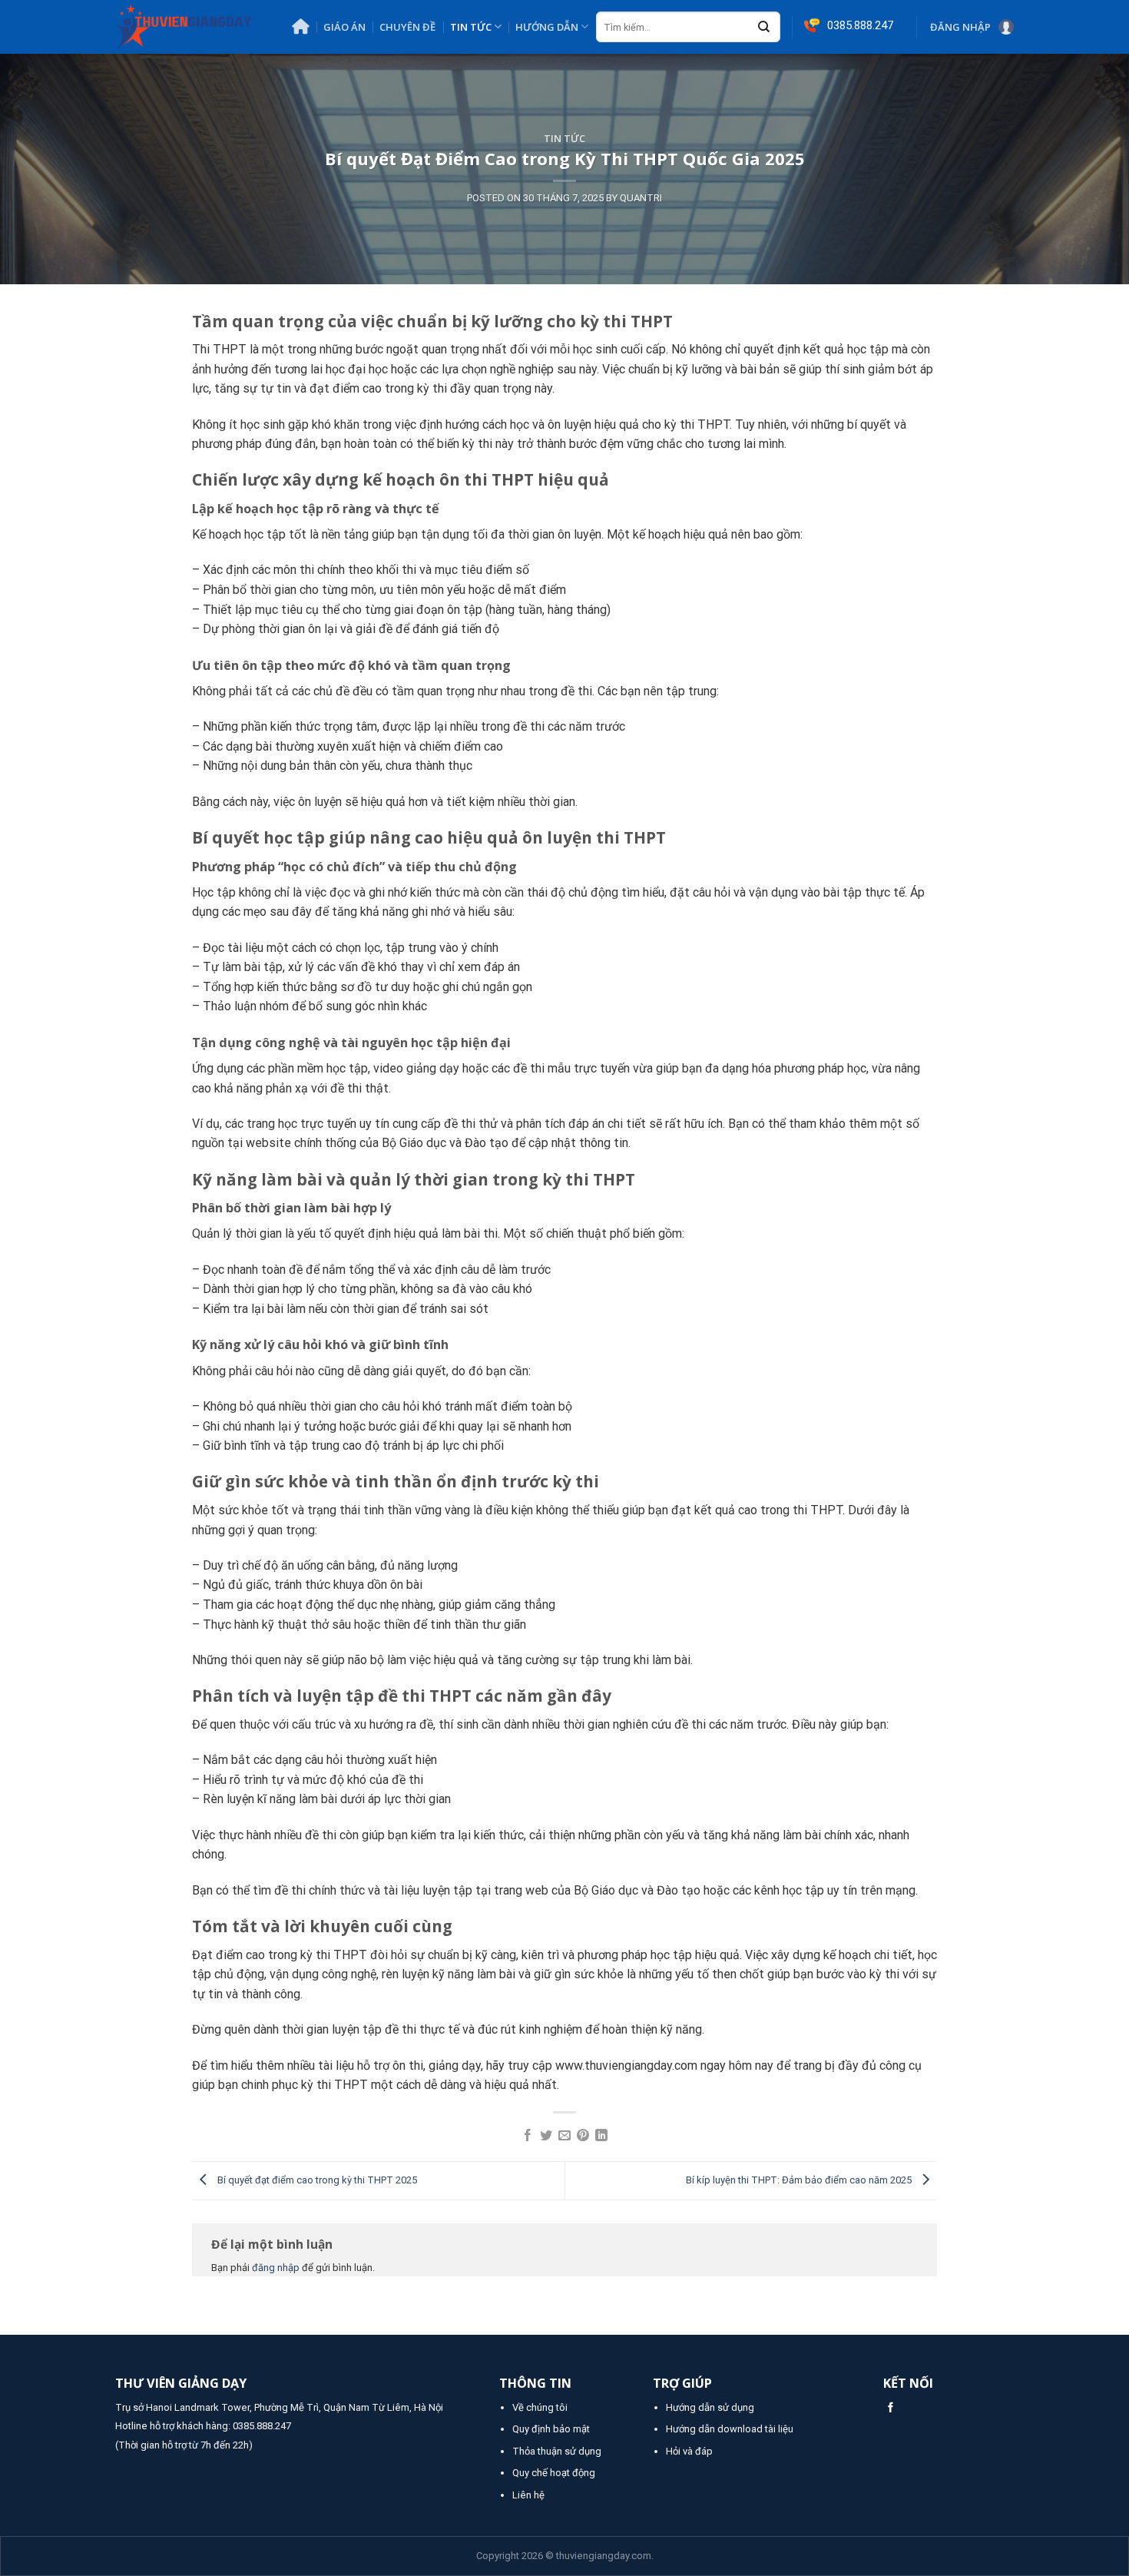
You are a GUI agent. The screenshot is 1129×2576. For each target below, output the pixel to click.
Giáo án (344, 27)
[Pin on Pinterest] (583, 2136)
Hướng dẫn (547, 27)
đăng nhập (276, 2268)
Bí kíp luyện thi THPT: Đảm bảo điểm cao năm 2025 (800, 2180)
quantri (641, 198)
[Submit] (764, 28)
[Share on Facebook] (528, 2136)
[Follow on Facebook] (891, 2408)
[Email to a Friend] (564, 2136)
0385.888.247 (262, 2426)
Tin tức (471, 27)
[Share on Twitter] (546, 2136)
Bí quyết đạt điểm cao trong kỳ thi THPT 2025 (316, 2180)
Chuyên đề (407, 27)
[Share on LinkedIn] (601, 2136)
